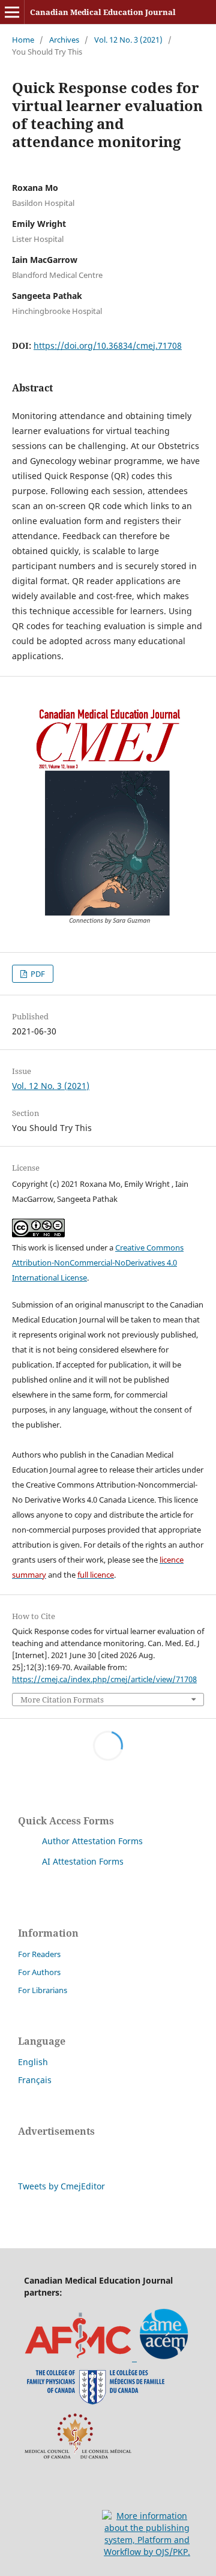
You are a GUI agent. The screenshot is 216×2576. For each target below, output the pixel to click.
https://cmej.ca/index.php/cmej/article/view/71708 (104, 1679)
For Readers (39, 1954)
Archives (64, 40)
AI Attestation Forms (83, 1861)
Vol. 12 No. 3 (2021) (128, 40)
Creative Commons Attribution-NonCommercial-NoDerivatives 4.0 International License (98, 1262)
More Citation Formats (62, 1700)
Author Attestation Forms (92, 1841)
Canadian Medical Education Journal (103, 12)
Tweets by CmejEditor (61, 2186)
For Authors (39, 1972)
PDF (37, 974)
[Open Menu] (12, 12)
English (33, 2062)
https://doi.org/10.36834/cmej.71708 (108, 345)
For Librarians (43, 1990)
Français (35, 2080)
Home (23, 40)
